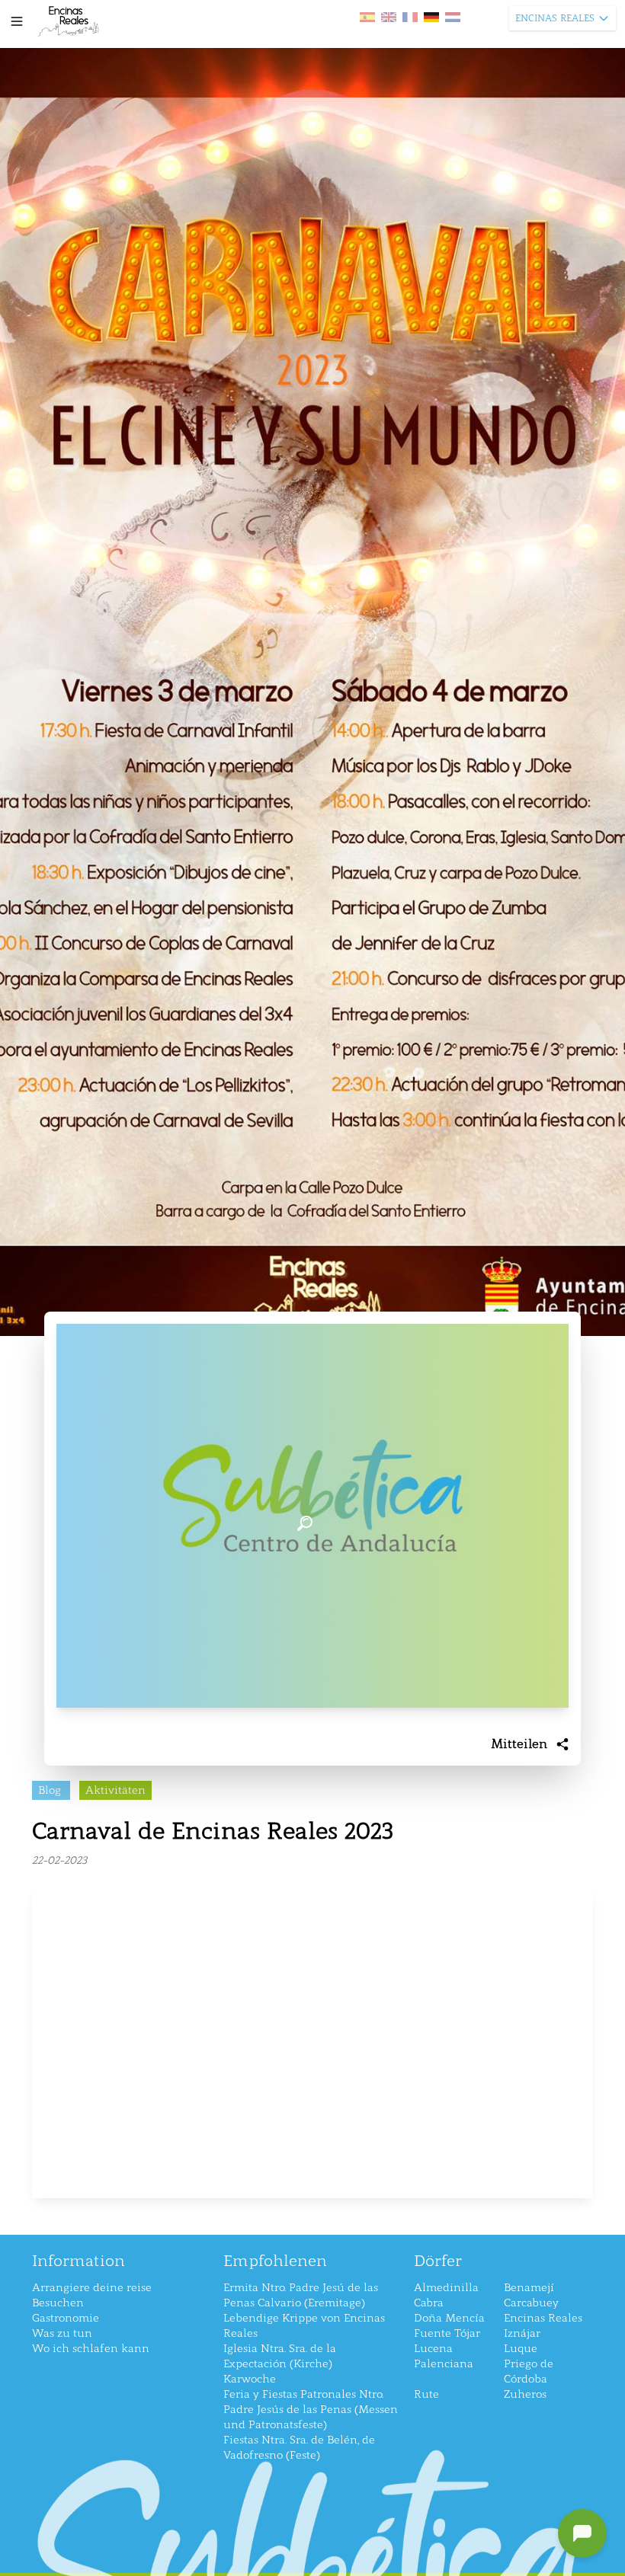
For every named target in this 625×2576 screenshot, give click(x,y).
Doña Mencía (449, 2318)
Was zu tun (62, 2333)
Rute (426, 2394)
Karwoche (250, 2379)
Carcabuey (531, 2303)
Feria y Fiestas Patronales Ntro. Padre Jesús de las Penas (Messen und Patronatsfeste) (311, 2410)
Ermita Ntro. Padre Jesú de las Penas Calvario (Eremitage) (301, 2295)
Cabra (429, 2303)
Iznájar (522, 2333)
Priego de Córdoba (529, 2371)
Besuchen (58, 2303)
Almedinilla (446, 2288)
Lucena (433, 2349)
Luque (521, 2349)
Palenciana (444, 2364)
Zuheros (525, 2394)
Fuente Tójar (447, 2333)
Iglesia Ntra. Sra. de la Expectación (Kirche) (280, 2356)
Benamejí (529, 2288)
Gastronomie (66, 2318)
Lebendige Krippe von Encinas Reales (304, 2326)
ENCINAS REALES (555, 18)
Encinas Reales (543, 2318)
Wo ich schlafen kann (91, 2349)
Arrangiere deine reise (92, 2288)
